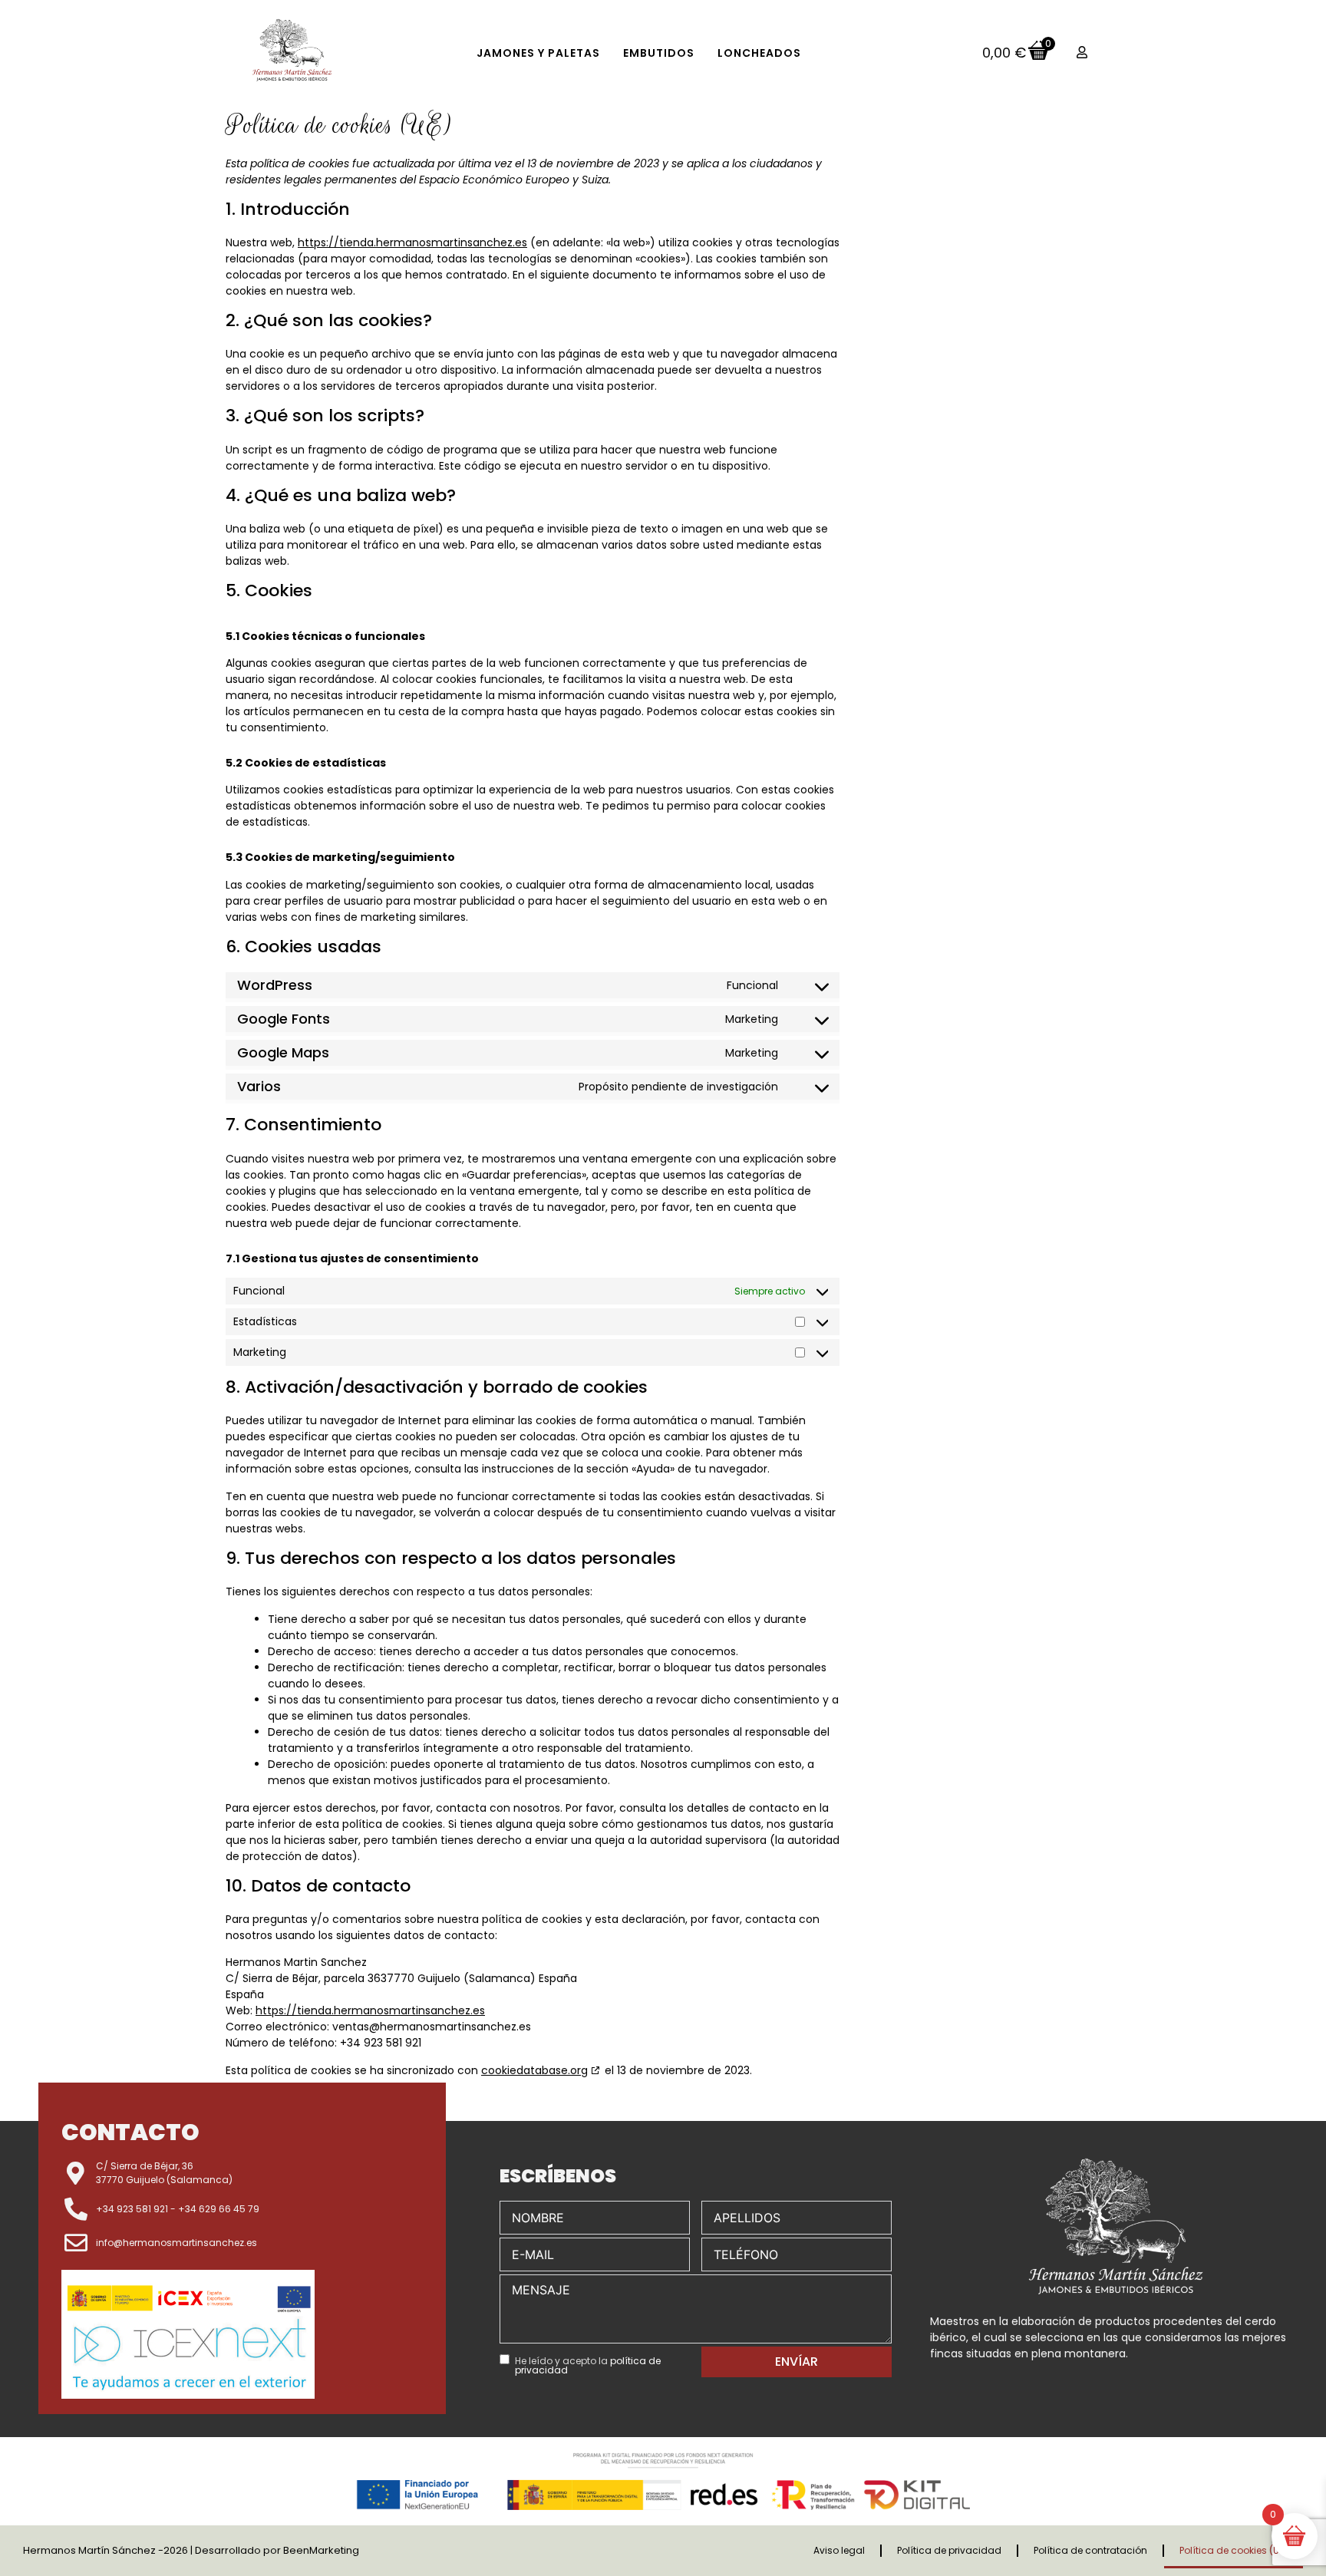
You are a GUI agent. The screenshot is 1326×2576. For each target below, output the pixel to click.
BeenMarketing (321, 2550)
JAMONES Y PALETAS (538, 53)
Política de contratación (1090, 2550)
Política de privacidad (949, 2550)
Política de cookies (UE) (1234, 2550)
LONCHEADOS (759, 53)
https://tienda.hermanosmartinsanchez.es (412, 242)
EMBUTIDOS (659, 53)
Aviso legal (839, 2550)
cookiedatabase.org (534, 2070)
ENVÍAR (797, 2362)
